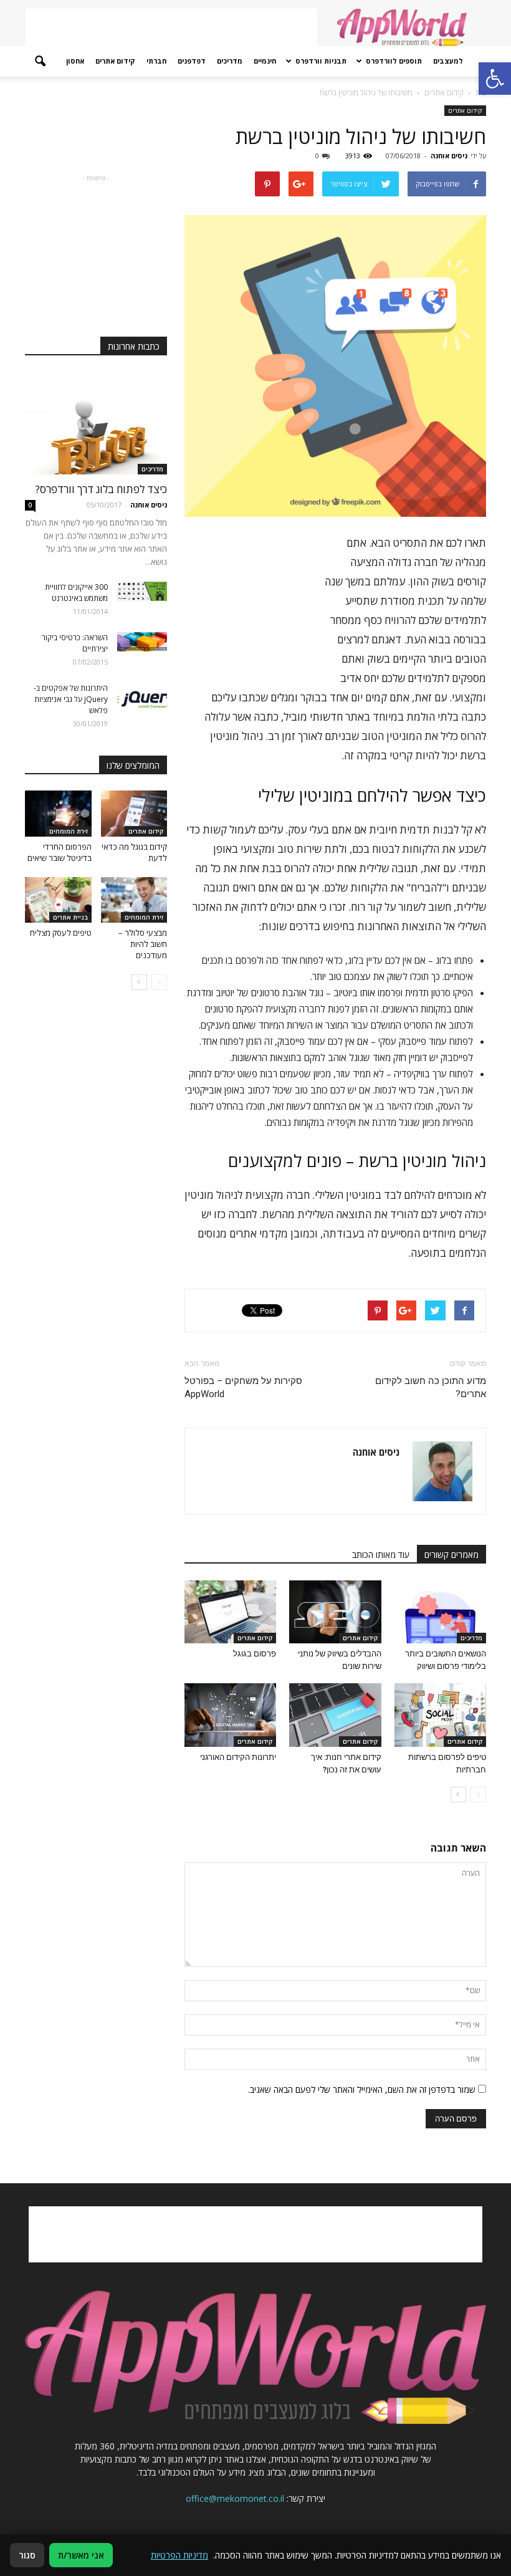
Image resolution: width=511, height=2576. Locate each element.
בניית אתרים (70, 917)
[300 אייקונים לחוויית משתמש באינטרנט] (142, 591)
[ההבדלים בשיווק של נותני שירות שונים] (335, 1612)
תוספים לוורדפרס (394, 61)
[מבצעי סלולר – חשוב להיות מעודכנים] (134, 900)
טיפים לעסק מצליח (61, 933)
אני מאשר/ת (81, 2555)
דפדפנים (192, 61)
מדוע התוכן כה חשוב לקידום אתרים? (431, 1387)
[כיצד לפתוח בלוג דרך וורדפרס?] (96, 423)
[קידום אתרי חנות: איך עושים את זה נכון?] (335, 1715)
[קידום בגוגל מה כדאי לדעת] (134, 813)
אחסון (75, 61)
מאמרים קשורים (451, 1555)
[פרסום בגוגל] (230, 1612)
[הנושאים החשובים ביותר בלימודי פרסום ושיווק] (440, 1612)
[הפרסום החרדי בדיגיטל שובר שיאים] (58, 813)
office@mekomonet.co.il (235, 2498)
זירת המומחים (69, 831)
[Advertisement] (171, 27)
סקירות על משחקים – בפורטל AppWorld (243, 1387)
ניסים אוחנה (449, 156)
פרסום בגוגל (255, 1654)
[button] (40, 62)
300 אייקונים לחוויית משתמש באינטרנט (76, 593)
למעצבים (448, 61)
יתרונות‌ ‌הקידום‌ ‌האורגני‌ (238, 1757)
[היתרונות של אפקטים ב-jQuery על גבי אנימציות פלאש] (142, 700)
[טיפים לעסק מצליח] (58, 900)
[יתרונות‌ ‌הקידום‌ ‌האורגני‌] (230, 1715)
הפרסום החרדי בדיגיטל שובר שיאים (60, 852)
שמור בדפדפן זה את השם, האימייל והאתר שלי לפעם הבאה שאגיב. (362, 2089)
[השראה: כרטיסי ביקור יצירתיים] (142, 642)
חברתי (156, 61)
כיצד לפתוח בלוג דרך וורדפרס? (101, 489)
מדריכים (230, 61)
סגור (27, 2555)
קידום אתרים (115, 61)
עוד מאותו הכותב (381, 1555)
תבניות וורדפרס (321, 61)
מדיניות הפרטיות (179, 2555)
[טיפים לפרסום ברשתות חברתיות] (440, 1715)
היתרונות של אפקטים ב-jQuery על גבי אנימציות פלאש (71, 699)
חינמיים (265, 61)
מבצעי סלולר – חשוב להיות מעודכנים (143, 944)
